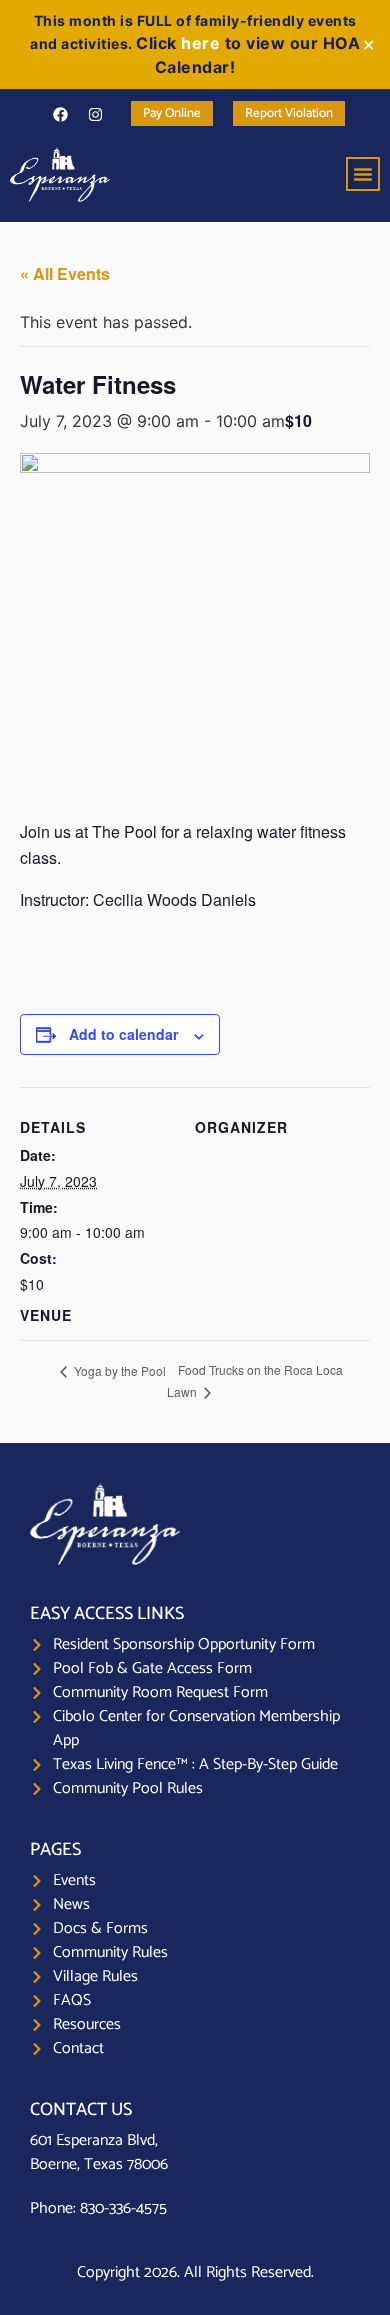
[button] (363, 174)
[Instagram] (96, 114)
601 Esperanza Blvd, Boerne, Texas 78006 (99, 2152)
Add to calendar (123, 1034)
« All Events (65, 273)
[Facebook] (61, 114)
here (200, 43)
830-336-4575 (123, 2208)
